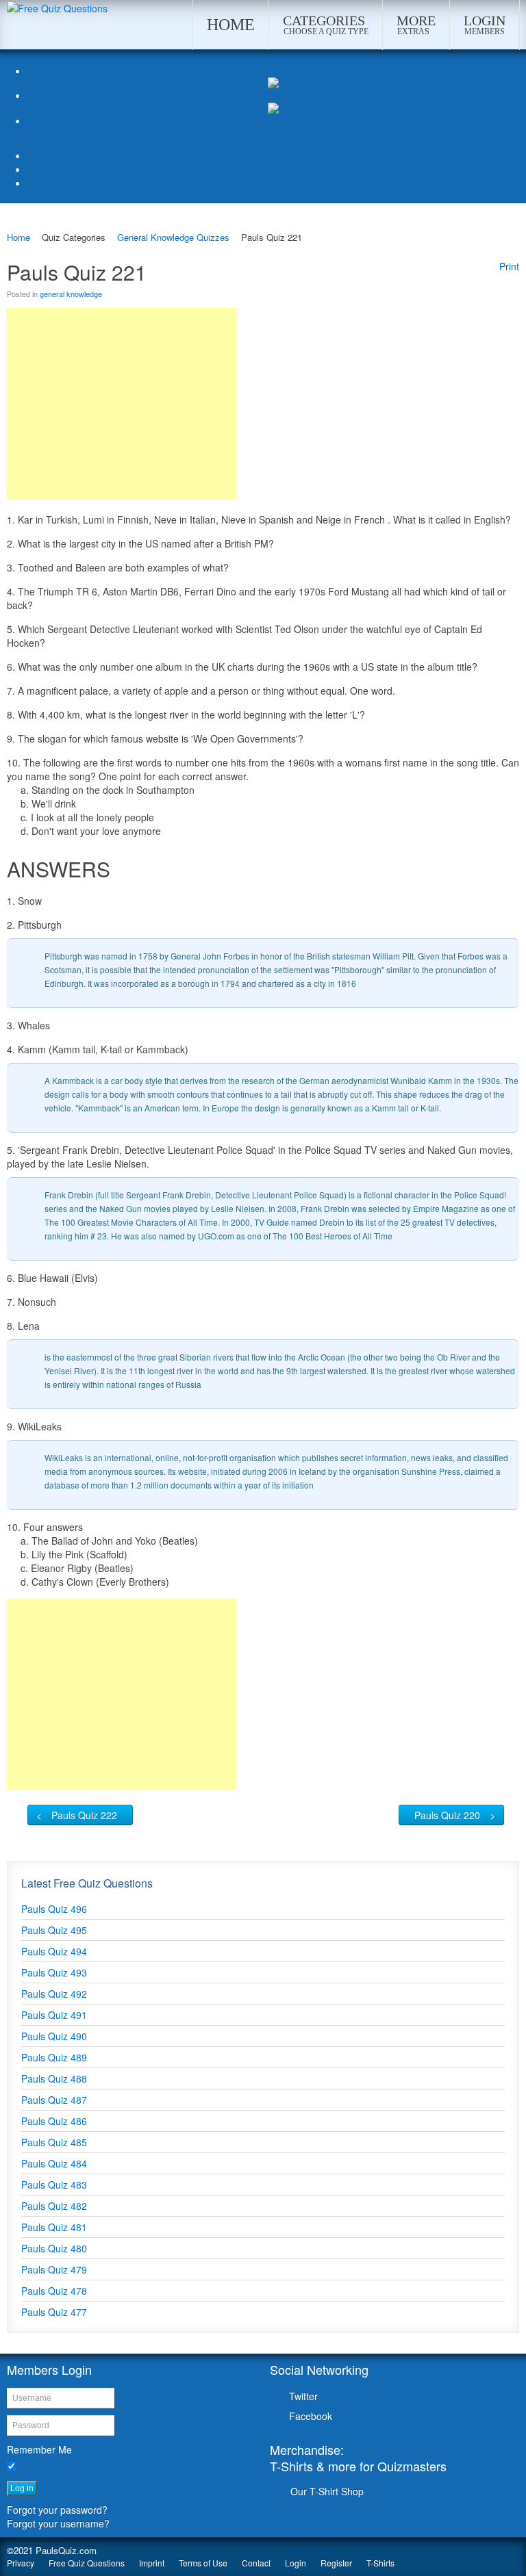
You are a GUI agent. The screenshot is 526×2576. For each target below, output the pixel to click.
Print (509, 266)
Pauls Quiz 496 (54, 1909)
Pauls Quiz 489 (54, 2057)
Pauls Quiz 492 (54, 1994)
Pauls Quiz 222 (84, 1815)
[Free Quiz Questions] (57, 7)
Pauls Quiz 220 (447, 1815)
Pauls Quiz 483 (54, 2185)
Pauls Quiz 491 (54, 2015)
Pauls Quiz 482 (54, 2206)
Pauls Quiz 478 (54, 2291)
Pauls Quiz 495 (54, 1930)
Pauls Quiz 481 (54, 2227)
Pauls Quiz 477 (54, 2312)
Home (18, 237)
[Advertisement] (122, 404)
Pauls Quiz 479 (54, 2269)
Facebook (311, 2416)
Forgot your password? (57, 2510)
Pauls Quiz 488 (54, 2078)
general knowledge (71, 294)
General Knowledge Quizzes (173, 237)
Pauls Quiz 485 (54, 2142)
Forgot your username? (58, 2523)
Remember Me (39, 2449)
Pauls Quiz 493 (54, 1972)
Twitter (303, 2396)
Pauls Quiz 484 (54, 2163)
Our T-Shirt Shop (327, 2491)
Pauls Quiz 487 (54, 2100)
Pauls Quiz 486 (54, 2121)
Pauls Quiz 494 (54, 1951)
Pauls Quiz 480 (54, 2248)
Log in (22, 2488)
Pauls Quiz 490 (54, 2036)
